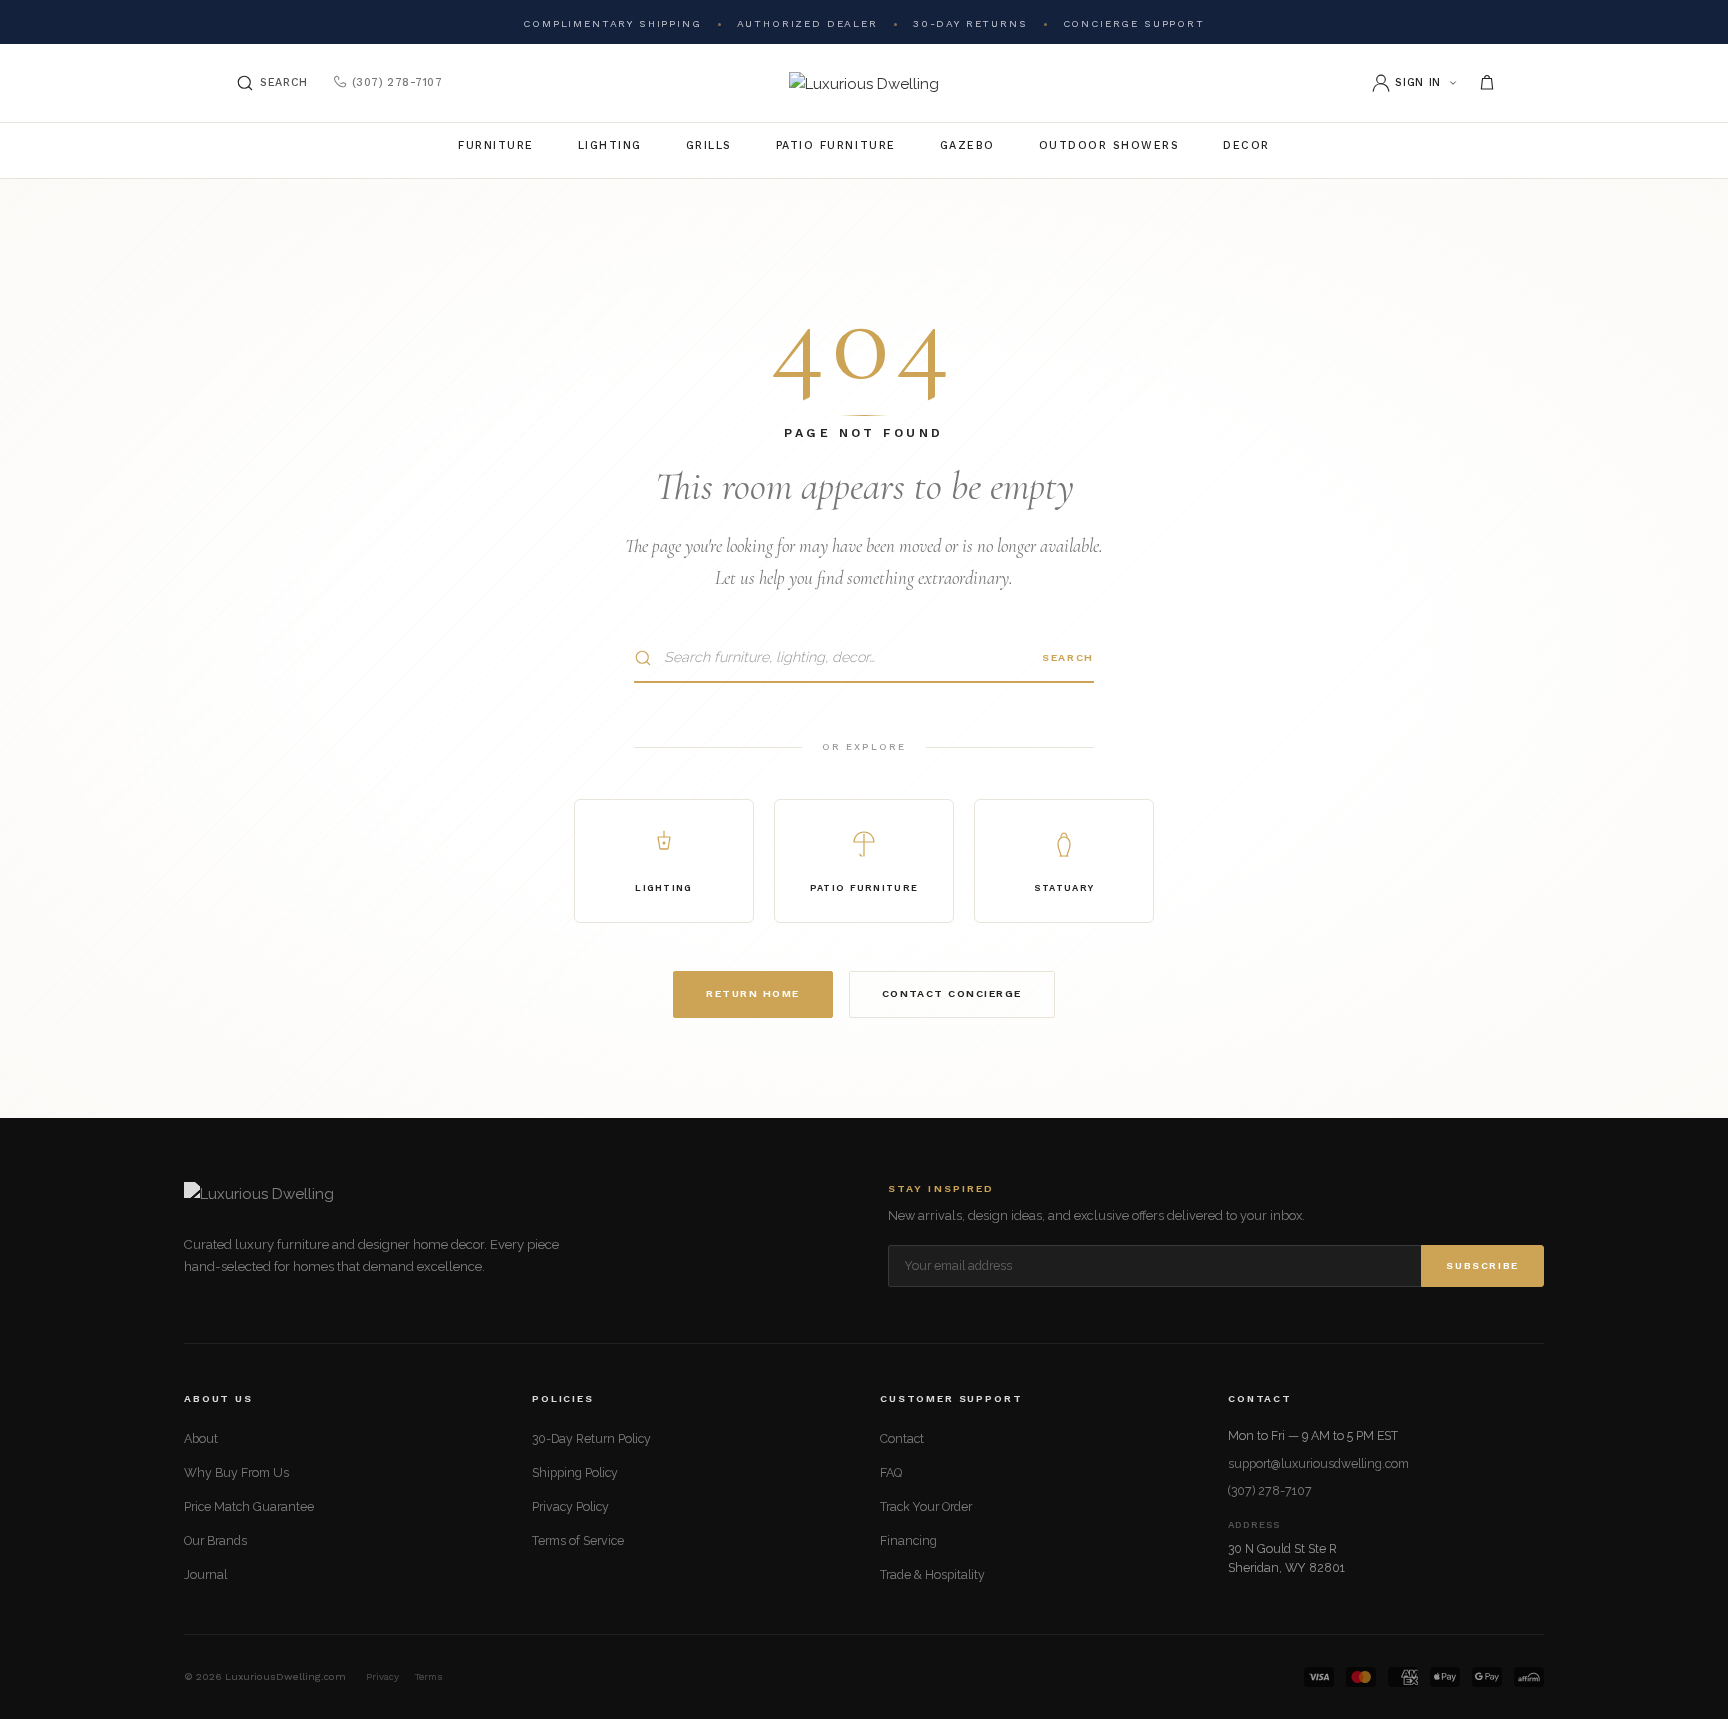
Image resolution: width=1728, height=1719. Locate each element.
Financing (908, 1540)
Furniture (496, 145)
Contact (902, 1438)
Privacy (382, 1676)
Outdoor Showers (1109, 145)
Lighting (610, 145)
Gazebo (967, 145)
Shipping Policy (575, 1472)
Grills (709, 145)
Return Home (752, 993)
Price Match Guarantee (249, 1506)
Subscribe (1482, 1265)
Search (1068, 657)
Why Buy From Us (236, 1472)
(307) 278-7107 (397, 82)
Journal (205, 1574)
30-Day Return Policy (591, 1438)
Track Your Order (926, 1506)
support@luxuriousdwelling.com (1318, 1463)
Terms (429, 1676)
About (201, 1438)
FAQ (891, 1472)
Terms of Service (578, 1540)
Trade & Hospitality (932, 1574)
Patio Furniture (836, 145)
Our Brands (215, 1540)
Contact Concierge (952, 993)
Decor (1246, 145)
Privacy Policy (570, 1506)
